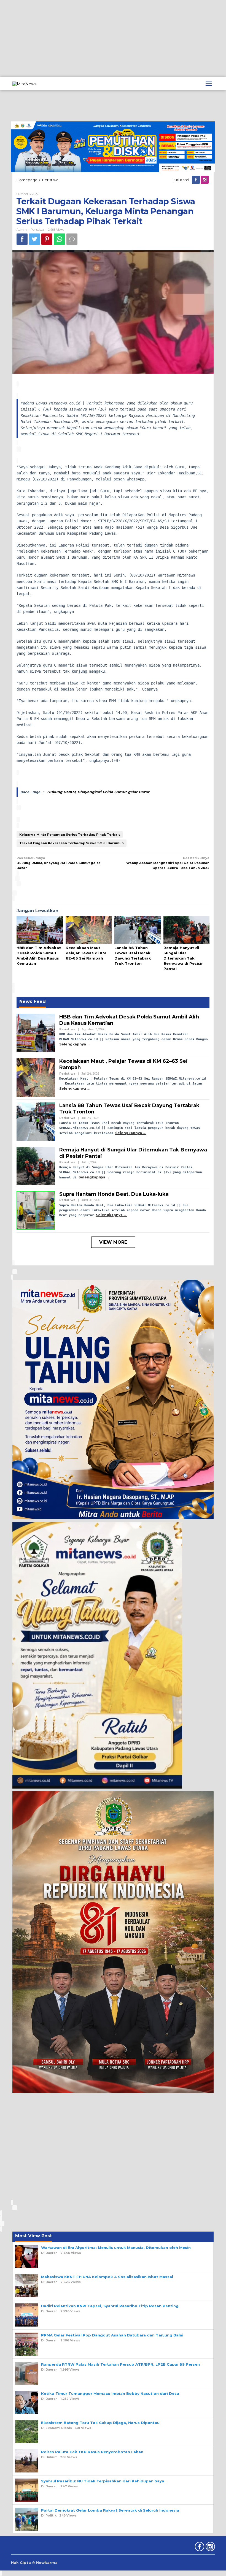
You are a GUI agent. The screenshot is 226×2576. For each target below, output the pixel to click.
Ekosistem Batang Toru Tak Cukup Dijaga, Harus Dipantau (100, 2423)
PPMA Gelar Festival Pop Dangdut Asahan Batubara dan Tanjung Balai (112, 2335)
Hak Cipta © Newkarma (34, 2563)
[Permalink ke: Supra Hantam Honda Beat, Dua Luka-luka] (36, 1210)
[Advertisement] (113, 39)
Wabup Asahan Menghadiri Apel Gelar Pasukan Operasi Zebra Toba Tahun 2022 (168, 863)
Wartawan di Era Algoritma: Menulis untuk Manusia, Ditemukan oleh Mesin (116, 2248)
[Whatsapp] (59, 239)
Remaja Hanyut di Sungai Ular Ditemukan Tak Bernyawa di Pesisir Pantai (183, 958)
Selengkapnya (73, 1044)
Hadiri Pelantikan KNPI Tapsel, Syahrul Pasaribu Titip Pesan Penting (110, 2306)
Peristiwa (37, 230)
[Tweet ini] (34, 239)
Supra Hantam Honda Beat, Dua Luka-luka (114, 1194)
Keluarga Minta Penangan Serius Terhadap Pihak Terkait (70, 835)
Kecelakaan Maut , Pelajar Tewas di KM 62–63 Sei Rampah (86, 953)
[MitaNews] (24, 83)
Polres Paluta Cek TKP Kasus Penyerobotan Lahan (92, 2452)
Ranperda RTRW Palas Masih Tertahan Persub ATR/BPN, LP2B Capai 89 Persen (120, 2364)
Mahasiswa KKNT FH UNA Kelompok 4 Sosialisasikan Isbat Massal (107, 2277)
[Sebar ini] (22, 239)
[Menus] (209, 84)
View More (113, 1242)
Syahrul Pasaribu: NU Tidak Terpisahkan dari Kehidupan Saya (103, 2481)
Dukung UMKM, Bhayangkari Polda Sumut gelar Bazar (98, 792)
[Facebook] (196, 180)
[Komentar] (72, 239)
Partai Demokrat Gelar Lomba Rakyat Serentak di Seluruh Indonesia (110, 2510)
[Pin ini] (47, 239)
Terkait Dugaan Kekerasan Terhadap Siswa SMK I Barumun (72, 843)
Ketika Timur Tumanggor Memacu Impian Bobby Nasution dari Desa (110, 2393)
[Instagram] (205, 180)
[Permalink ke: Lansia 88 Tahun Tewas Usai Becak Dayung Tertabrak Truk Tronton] (138, 930)
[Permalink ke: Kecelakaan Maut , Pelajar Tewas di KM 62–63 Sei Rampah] (89, 930)
